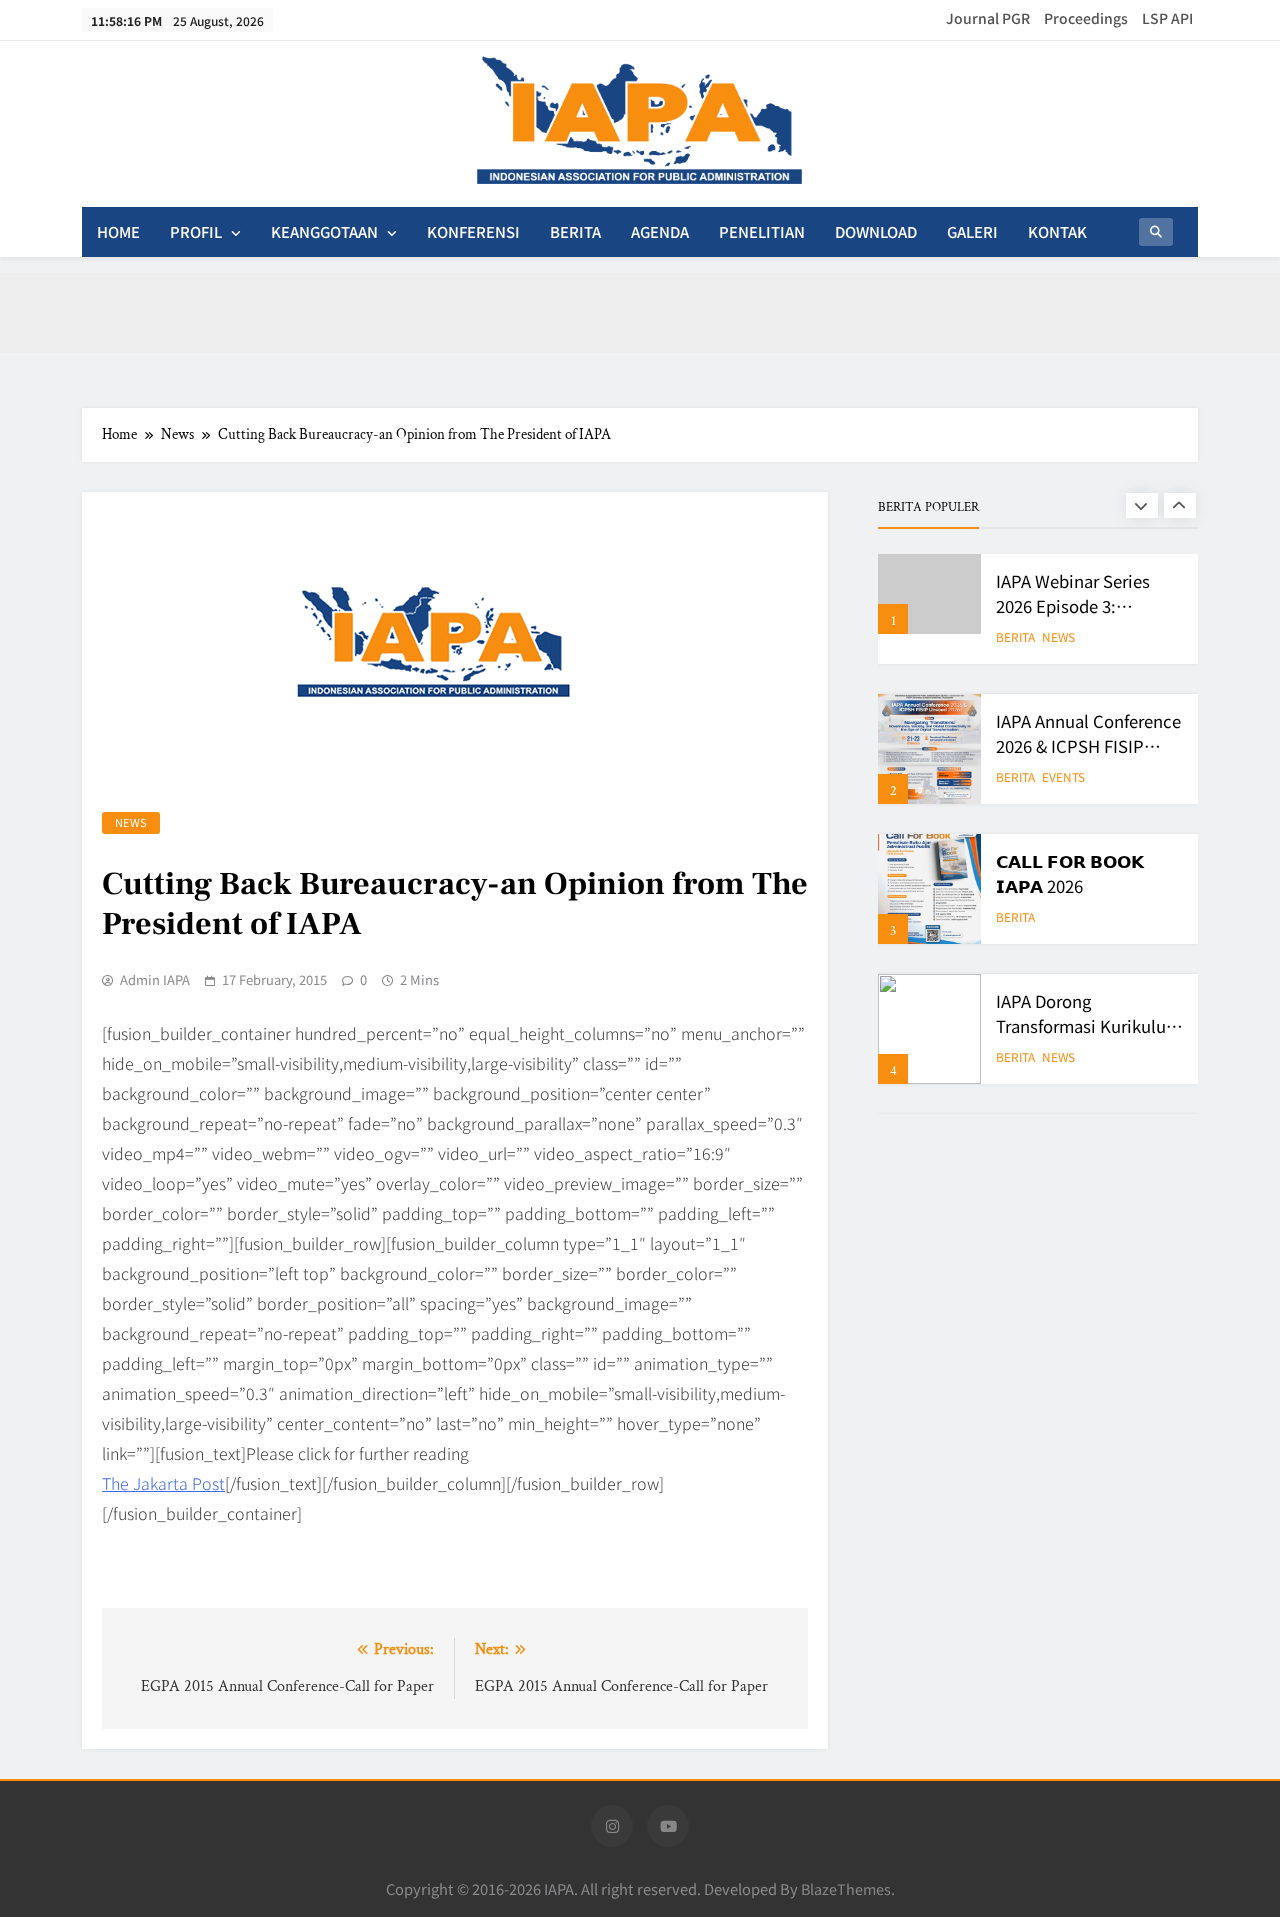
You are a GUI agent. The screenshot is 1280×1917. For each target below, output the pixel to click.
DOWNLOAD (876, 231)
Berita (575, 231)
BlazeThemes (846, 1888)
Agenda (660, 231)
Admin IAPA (155, 980)
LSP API (1167, 18)
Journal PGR (988, 18)
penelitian (762, 231)
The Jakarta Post (163, 1483)
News (131, 822)
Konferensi (473, 231)
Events (1063, 777)
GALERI (972, 231)
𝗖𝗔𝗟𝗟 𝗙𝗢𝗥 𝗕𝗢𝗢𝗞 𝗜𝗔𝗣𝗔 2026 (1070, 873)
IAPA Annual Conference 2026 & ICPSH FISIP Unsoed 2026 (1088, 746)
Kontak (1057, 231)
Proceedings (1086, 18)
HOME (118, 231)
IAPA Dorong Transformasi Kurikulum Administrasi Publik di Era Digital (1088, 1038)
